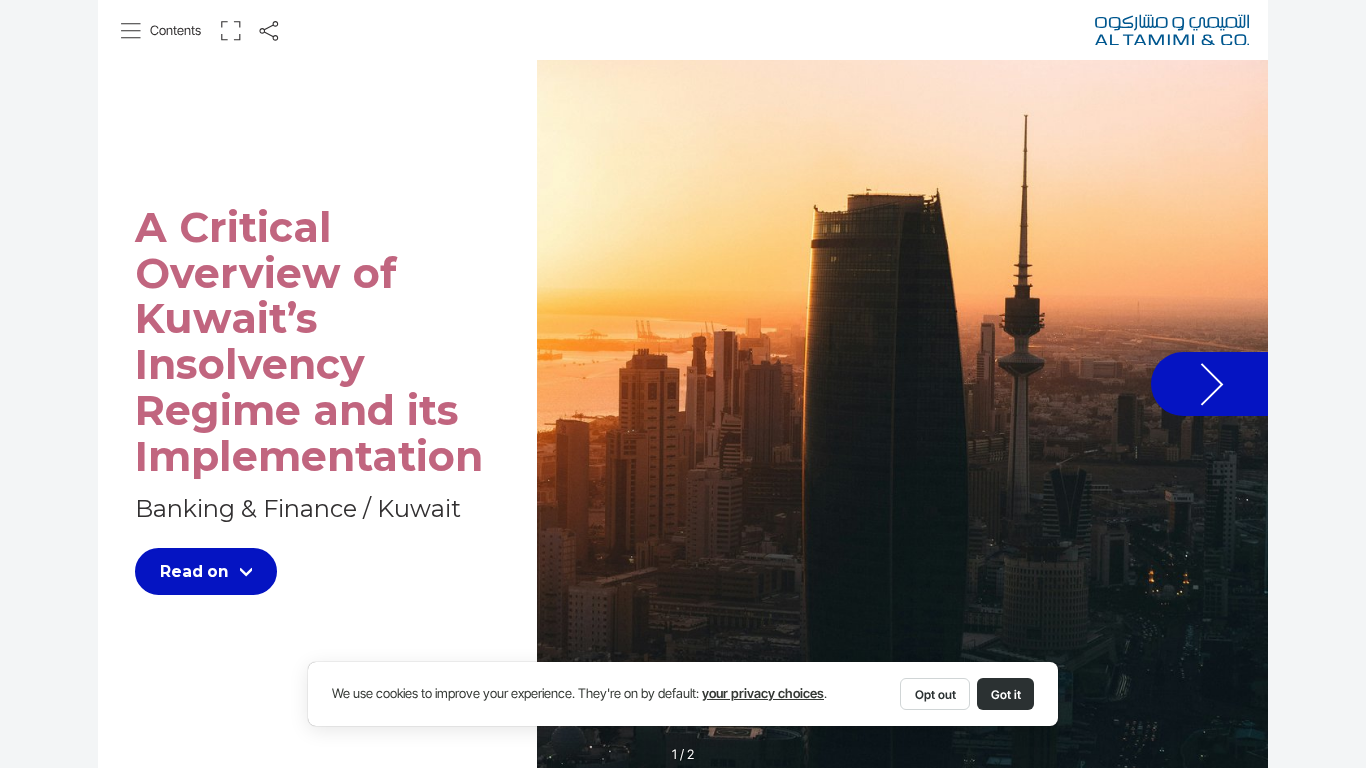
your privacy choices (763, 693)
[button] (161, 31)
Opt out (935, 694)
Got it (1006, 694)
